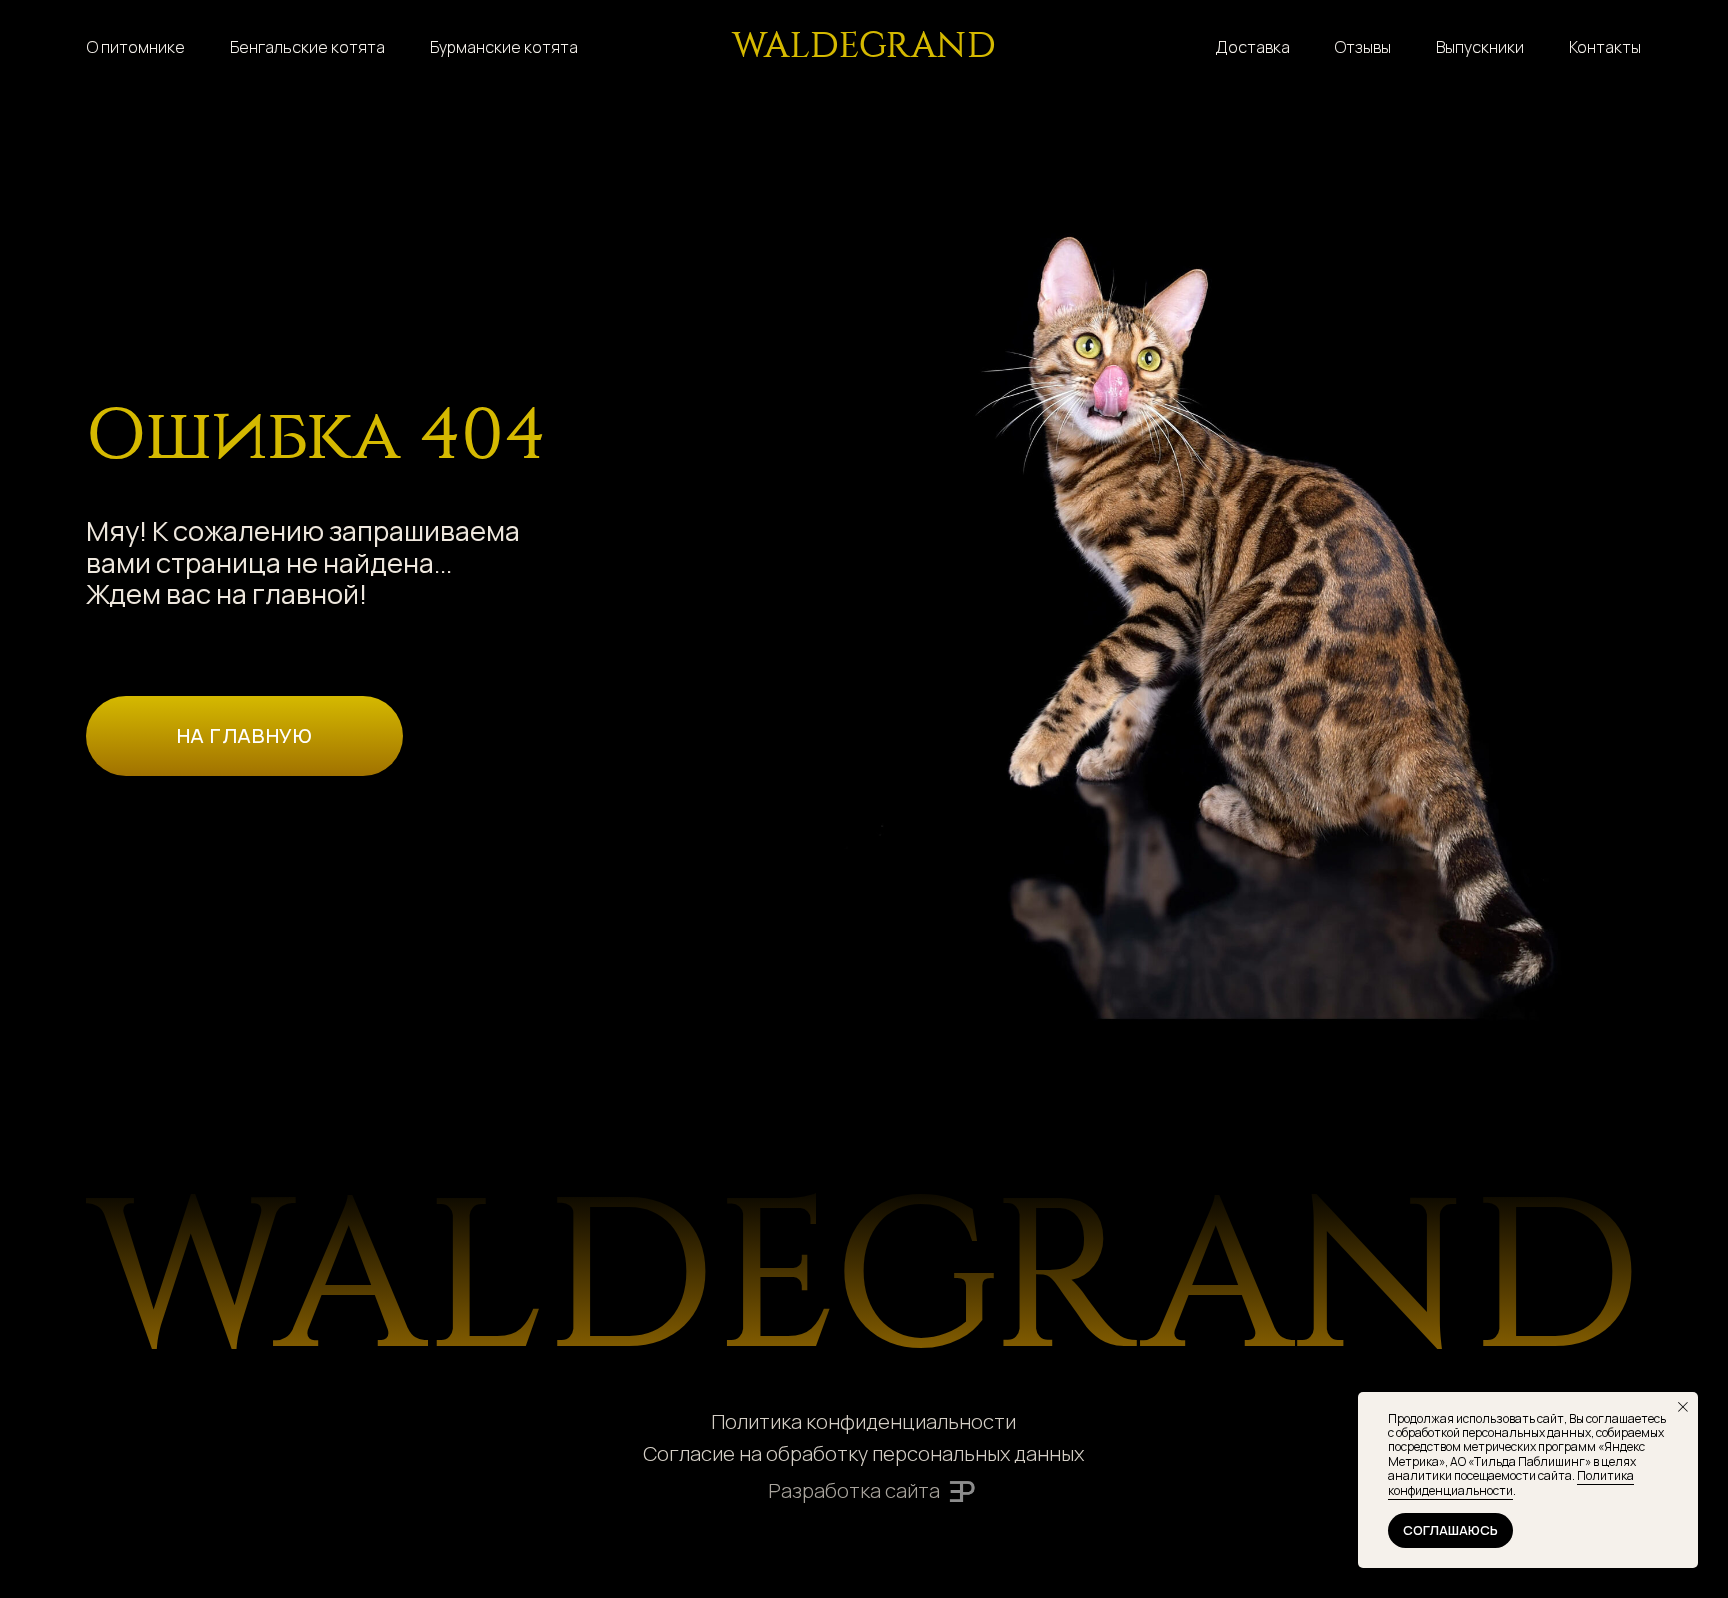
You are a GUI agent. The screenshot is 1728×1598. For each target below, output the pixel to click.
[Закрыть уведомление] (1683, 1407)
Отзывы (1363, 47)
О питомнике (136, 47)
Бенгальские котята (307, 47)
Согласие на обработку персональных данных (863, 1453)
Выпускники (1480, 47)
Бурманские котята (504, 47)
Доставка (1252, 47)
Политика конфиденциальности (863, 1421)
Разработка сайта (854, 1490)
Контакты (1605, 47)
